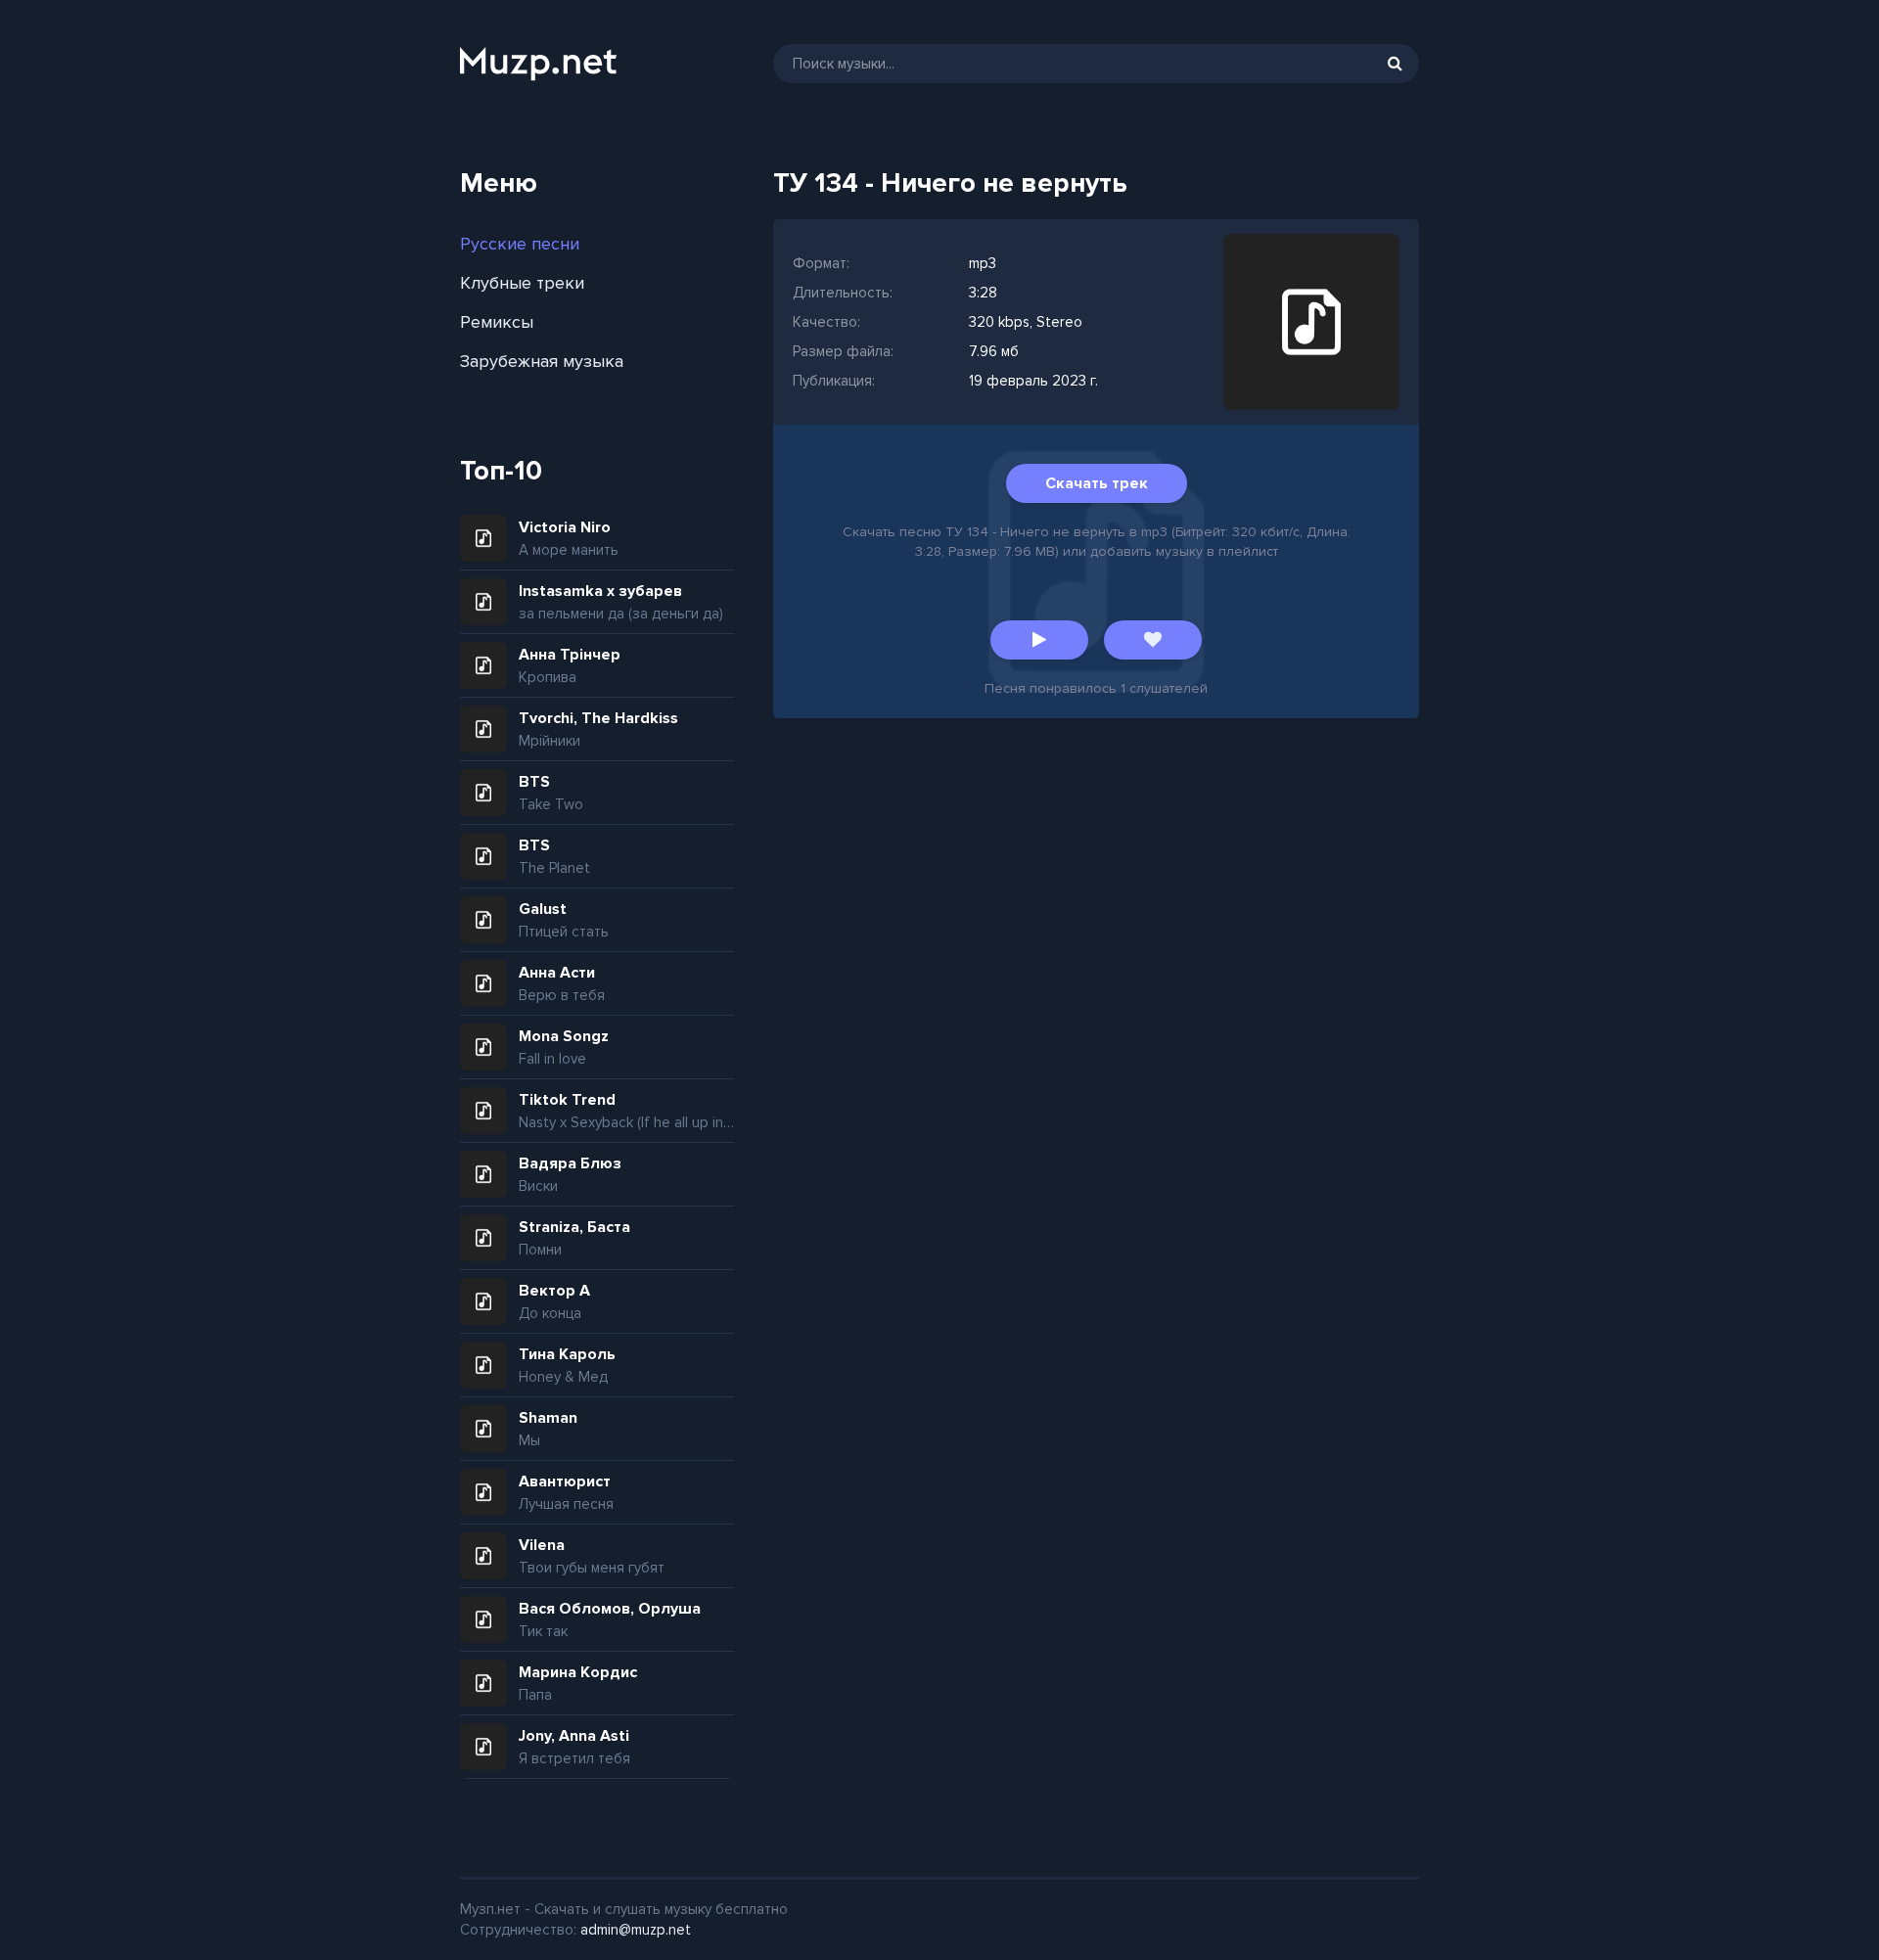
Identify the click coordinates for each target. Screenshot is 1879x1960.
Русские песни (520, 244)
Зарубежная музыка (542, 361)
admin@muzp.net (636, 1930)
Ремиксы (497, 322)
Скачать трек (1097, 483)
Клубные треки (522, 283)
